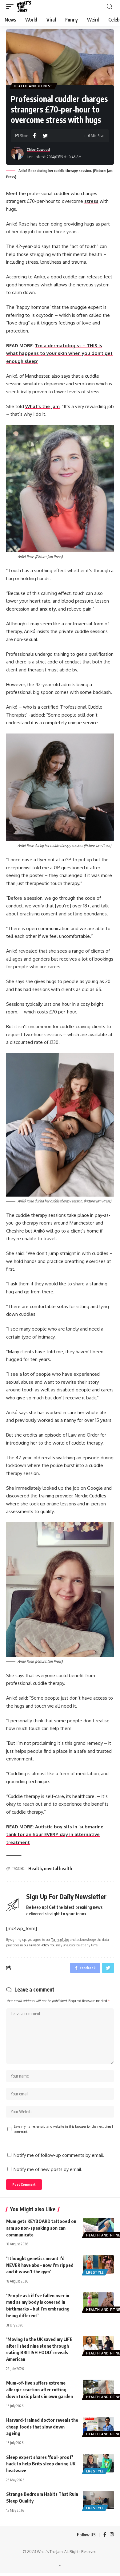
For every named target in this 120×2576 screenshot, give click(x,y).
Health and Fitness (33, 86)
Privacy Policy (39, 1945)
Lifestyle (95, 2272)
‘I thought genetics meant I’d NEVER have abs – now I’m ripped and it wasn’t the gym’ (40, 2265)
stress (91, 201)
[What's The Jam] (28, 6)
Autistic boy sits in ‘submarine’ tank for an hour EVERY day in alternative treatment (55, 1835)
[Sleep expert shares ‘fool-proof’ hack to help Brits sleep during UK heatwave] (98, 2463)
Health (35, 1868)
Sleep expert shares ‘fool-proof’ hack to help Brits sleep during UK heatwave (41, 2464)
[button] (11, 6)
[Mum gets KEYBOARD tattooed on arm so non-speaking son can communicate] (98, 2227)
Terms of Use (60, 1939)
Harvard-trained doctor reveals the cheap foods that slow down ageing (42, 2427)
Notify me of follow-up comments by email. (59, 2155)
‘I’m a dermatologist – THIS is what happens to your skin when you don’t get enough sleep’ (59, 353)
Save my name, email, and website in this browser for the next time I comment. (63, 2129)
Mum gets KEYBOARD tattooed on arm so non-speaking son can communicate (41, 2228)
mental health (58, 1868)
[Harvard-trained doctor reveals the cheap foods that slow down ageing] (98, 2426)
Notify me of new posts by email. (48, 2169)
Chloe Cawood (38, 149)
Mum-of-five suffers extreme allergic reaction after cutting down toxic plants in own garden (40, 2389)
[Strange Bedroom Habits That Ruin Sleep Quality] (98, 2500)
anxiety (48, 609)
